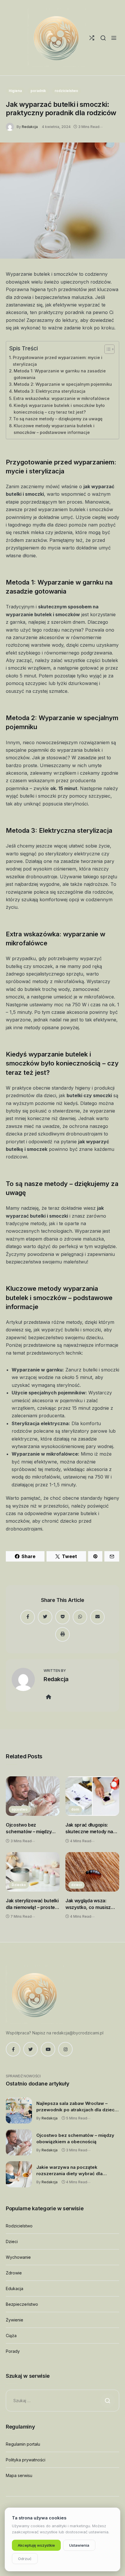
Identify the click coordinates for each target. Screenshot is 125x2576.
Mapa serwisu (19, 2475)
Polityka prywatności (26, 2460)
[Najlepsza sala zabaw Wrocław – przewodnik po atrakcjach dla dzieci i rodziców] (19, 2110)
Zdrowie (14, 2273)
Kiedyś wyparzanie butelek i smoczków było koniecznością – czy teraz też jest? (59, 409)
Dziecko (19, 1885)
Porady (13, 2351)
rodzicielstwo (66, 91)
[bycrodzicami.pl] (57, 38)
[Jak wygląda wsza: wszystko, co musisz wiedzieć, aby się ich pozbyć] (92, 1872)
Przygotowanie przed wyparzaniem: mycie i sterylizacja (58, 361)
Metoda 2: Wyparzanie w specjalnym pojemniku (63, 384)
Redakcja (30, 127)
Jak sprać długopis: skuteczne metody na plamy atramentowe (89, 1828)
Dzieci (12, 2241)
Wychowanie (18, 2257)
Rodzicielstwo (19, 2226)
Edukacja (15, 2289)
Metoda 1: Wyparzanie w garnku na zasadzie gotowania (60, 374)
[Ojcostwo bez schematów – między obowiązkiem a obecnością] (33, 1796)
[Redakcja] (11, 126)
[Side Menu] (114, 38)
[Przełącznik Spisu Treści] (107, 349)
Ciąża (11, 2336)
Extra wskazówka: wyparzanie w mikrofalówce (61, 398)
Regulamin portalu (23, 2444)
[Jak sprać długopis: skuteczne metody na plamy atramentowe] (92, 1796)
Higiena (15, 91)
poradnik (38, 91)
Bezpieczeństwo (22, 2304)
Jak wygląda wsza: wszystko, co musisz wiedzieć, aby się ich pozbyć (88, 1904)
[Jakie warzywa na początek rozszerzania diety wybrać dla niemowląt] (19, 2174)
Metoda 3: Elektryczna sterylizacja (50, 391)
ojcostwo (20, 1809)
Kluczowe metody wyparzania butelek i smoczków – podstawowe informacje (54, 429)
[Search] (103, 38)
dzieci (76, 1885)
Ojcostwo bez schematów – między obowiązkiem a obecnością (29, 1828)
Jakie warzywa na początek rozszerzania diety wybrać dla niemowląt (69, 2171)
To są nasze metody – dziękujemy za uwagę (58, 419)
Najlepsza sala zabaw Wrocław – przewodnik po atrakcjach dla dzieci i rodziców (77, 2107)
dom (75, 1809)
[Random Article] (92, 38)
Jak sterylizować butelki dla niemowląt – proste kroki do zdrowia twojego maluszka (32, 1904)
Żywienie (15, 2320)
